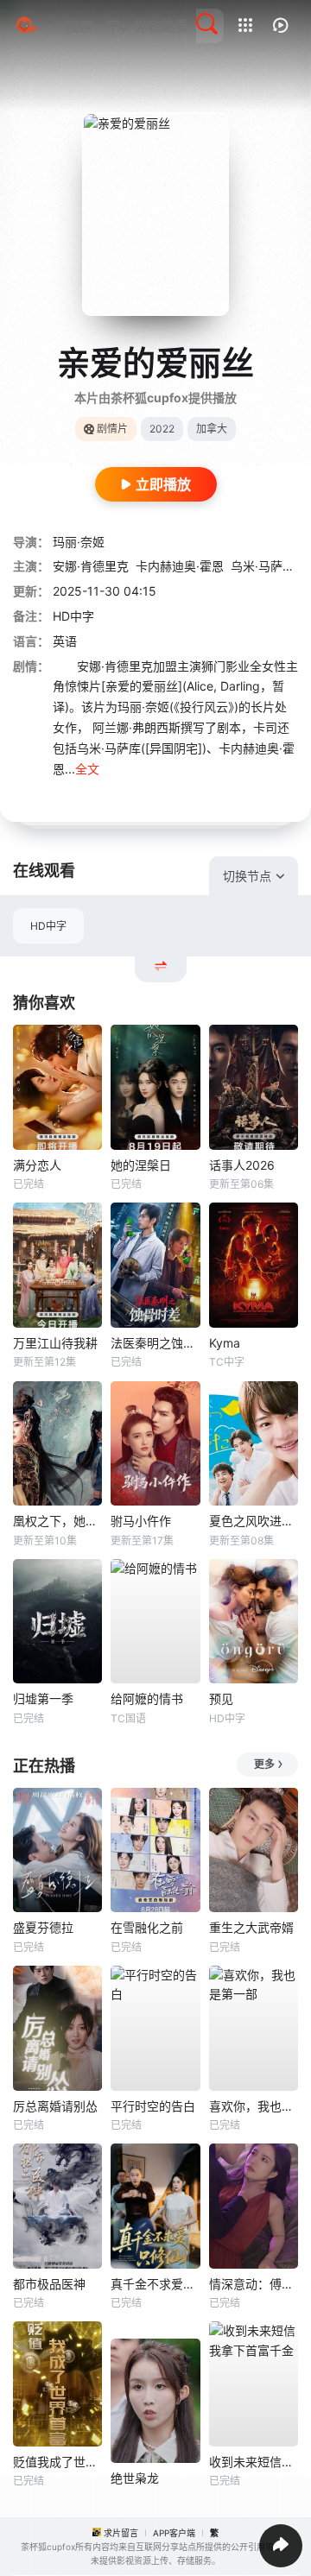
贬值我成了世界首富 (57, 2462)
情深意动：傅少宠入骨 (254, 2284)
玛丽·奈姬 (79, 542)
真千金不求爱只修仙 (155, 2284)
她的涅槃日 (141, 1165)
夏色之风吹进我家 (254, 1521)
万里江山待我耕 (55, 1343)
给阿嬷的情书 (147, 1698)
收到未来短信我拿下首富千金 (254, 2462)
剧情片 (112, 429)
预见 (221, 1698)
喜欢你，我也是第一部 (254, 2106)
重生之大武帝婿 (251, 1927)
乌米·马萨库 (263, 566)
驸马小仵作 (141, 1521)
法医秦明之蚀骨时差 (155, 1343)
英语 (65, 641)
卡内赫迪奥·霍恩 (180, 566)
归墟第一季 (43, 1698)
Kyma (225, 1343)
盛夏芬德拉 (43, 1927)
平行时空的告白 (153, 2106)
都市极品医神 (49, 2284)
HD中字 (48, 926)
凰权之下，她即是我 (57, 1521)
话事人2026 (242, 1165)
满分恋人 (37, 1165)
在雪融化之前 (147, 1927)
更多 (264, 1764)
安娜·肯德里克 (91, 566)
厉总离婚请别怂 (55, 2106)
